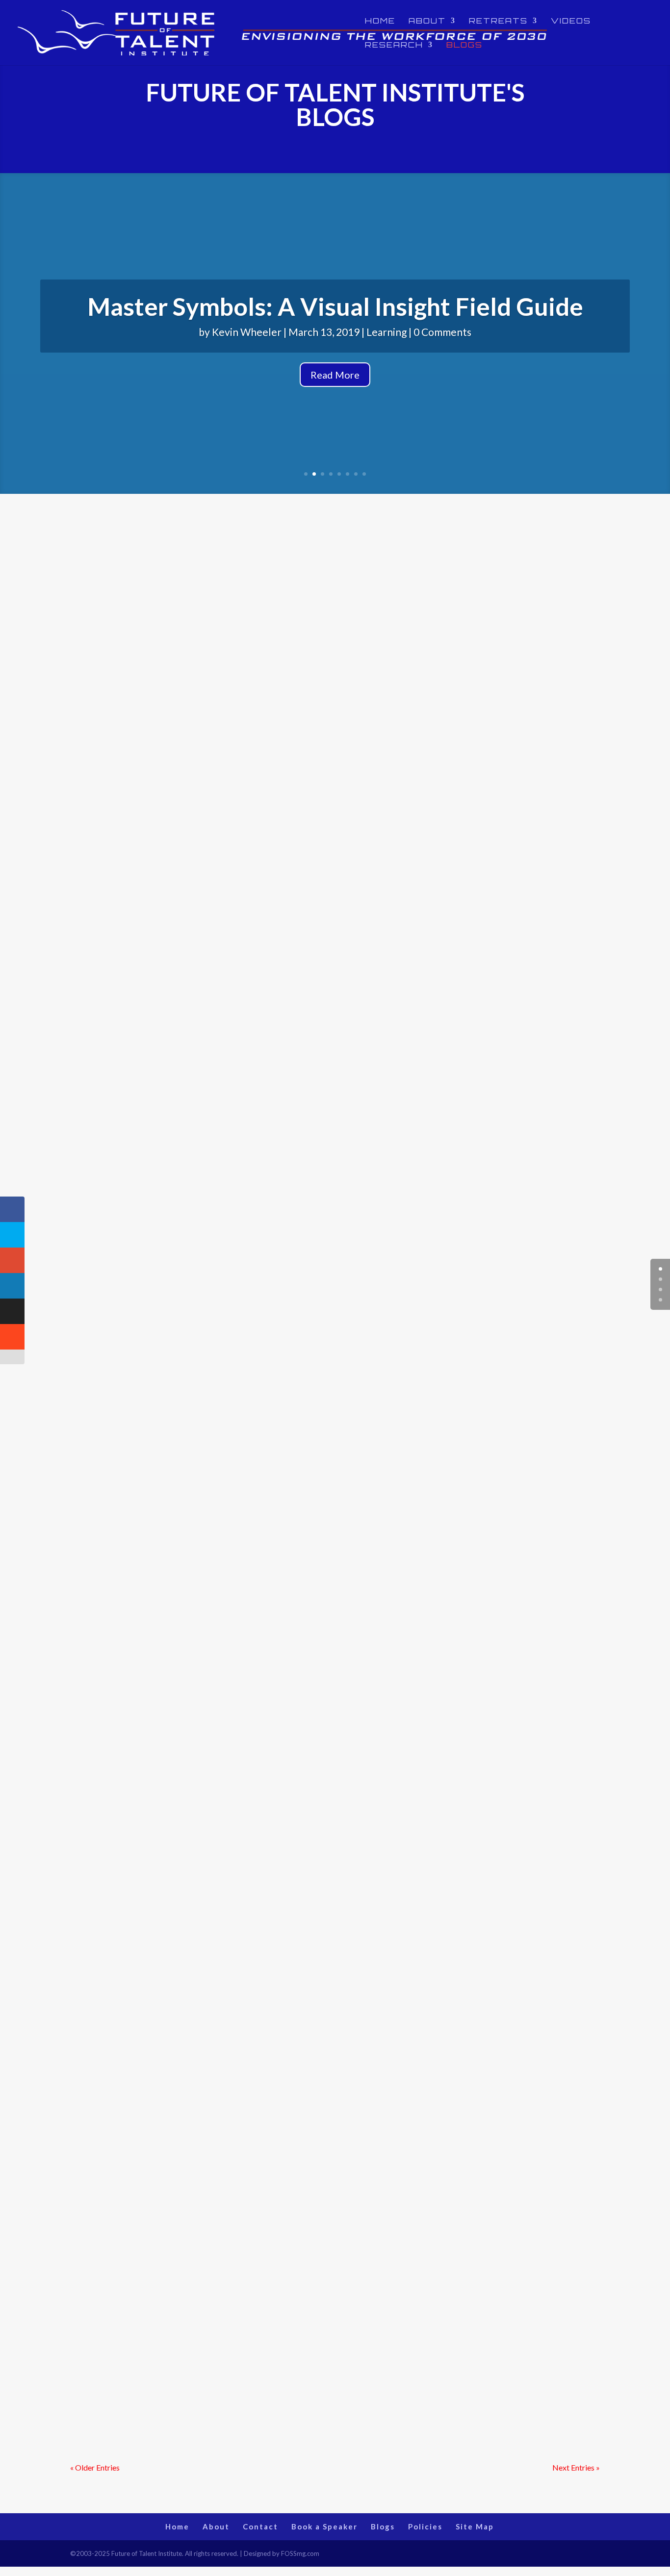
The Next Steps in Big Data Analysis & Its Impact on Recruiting (270, 2227)
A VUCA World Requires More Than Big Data (219, 1824)
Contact (260, 2526)
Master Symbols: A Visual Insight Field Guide (335, 306)
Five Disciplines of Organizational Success (210, 1422)
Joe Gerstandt (120, 1305)
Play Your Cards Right (146, 2361)
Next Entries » (576, 2467)
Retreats (498, 21)
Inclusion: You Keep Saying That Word (197, 1288)
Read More (335, 375)
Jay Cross (111, 2378)
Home (380, 21)
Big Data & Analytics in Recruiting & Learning (219, 1556)
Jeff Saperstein (122, 1171)
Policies (425, 2526)
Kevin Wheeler (247, 332)
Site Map (475, 2526)
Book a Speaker (324, 2526)
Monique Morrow (126, 903)
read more (97, 953)
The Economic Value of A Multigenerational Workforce (251, 886)
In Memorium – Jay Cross (157, 1690)
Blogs (464, 45)
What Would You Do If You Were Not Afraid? (218, 1154)
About (427, 21)
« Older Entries (95, 2467)
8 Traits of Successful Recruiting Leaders (205, 2092)
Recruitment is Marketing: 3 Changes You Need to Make (253, 1959)
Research (394, 45)
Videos (571, 21)
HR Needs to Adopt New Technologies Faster (219, 1032)
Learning (387, 332)
